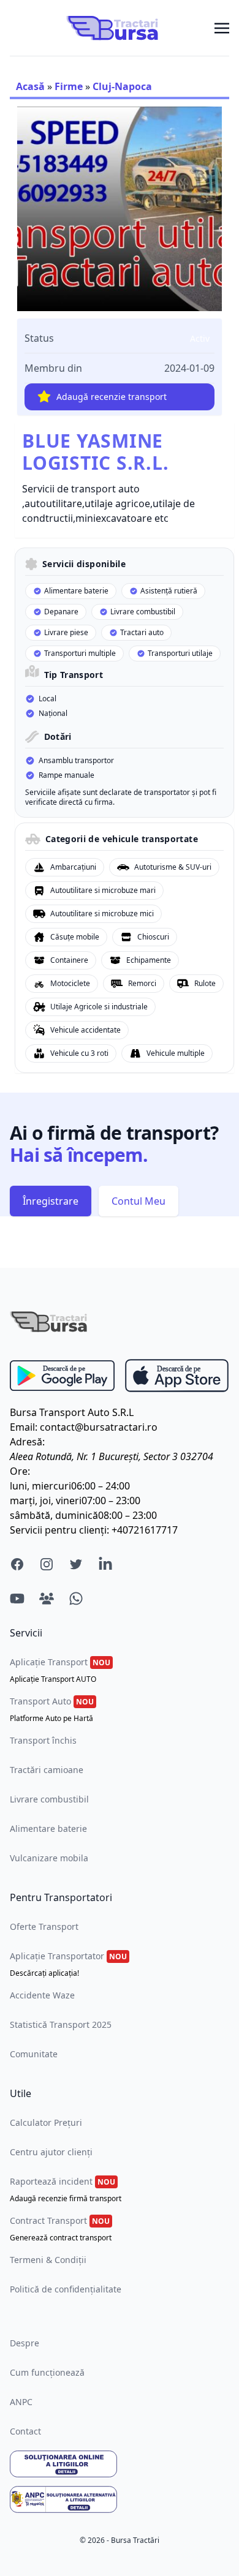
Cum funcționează (47, 2372)
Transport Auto (52, 1709)
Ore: (20, 1471)
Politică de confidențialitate (66, 2289)
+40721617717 (145, 1530)
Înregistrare (51, 1201)
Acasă (30, 86)
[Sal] (120, 2499)
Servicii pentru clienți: (59, 1530)
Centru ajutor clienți (51, 2152)
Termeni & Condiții (48, 2260)
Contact (25, 2431)
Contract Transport (61, 2229)
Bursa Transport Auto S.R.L (72, 1412)
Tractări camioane (47, 1770)
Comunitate (34, 2054)
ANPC (21, 2402)
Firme (69, 86)
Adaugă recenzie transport (112, 397)
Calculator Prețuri (46, 2122)
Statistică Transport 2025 (61, 2024)
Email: (24, 1427)
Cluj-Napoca (122, 86)
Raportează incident (66, 2190)
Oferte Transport (44, 1926)
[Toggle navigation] (222, 28)
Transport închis (43, 1740)
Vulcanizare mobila (49, 1858)
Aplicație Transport (60, 1670)
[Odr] (120, 2464)
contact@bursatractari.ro (99, 1427)
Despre (25, 2343)
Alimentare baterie (48, 1828)
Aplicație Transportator (68, 1964)
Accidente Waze (42, 1995)
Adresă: (27, 1442)
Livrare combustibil (49, 1799)
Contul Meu (138, 1201)
